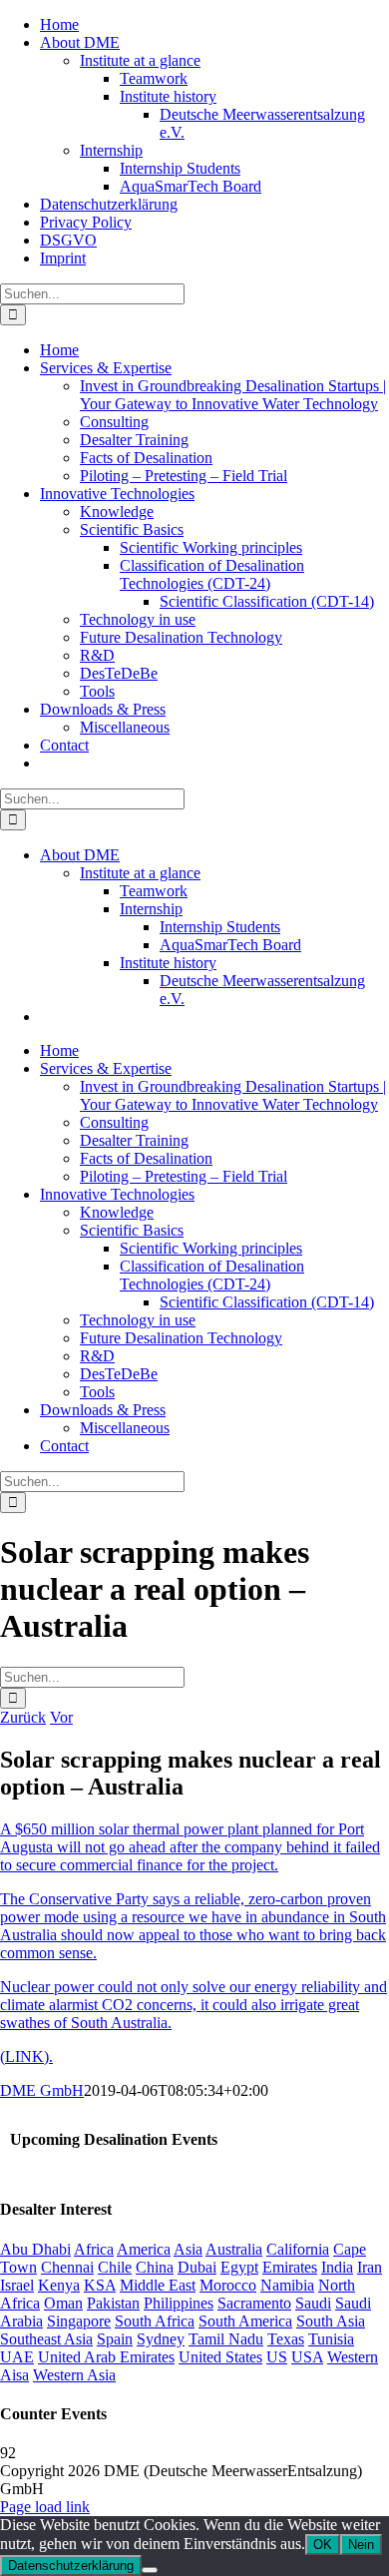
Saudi (313, 2303)
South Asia (331, 2321)
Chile (115, 2267)
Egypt (239, 2267)
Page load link (45, 2507)
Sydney (161, 2339)
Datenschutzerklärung (71, 2566)
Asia (188, 2249)
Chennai (67, 2267)
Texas (286, 2339)
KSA (100, 2285)
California (298, 2249)
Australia (234, 2249)
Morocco (228, 2285)
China (155, 2267)
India (337, 2267)
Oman (63, 2303)
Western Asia (74, 2375)
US (277, 2357)
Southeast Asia (46, 2339)
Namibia (287, 2285)
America (144, 2249)
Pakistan (113, 2303)
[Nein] (150, 2570)
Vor (61, 1717)
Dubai (197, 2267)
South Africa (155, 2321)
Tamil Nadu (226, 2339)
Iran (370, 2267)
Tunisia (331, 2339)
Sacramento (254, 2303)
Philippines (179, 2303)
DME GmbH (42, 2090)
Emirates (290, 2267)
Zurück (23, 1717)
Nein (361, 2545)
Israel (17, 2285)
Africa (94, 2249)
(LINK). (26, 2057)
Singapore (79, 2321)
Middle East (158, 2285)
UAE (17, 2357)
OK (323, 2545)
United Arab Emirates (106, 2357)
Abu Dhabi (35, 2249)
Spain (115, 2339)
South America (245, 2321)
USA (307, 2357)
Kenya (59, 2285)
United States (220, 2357)
